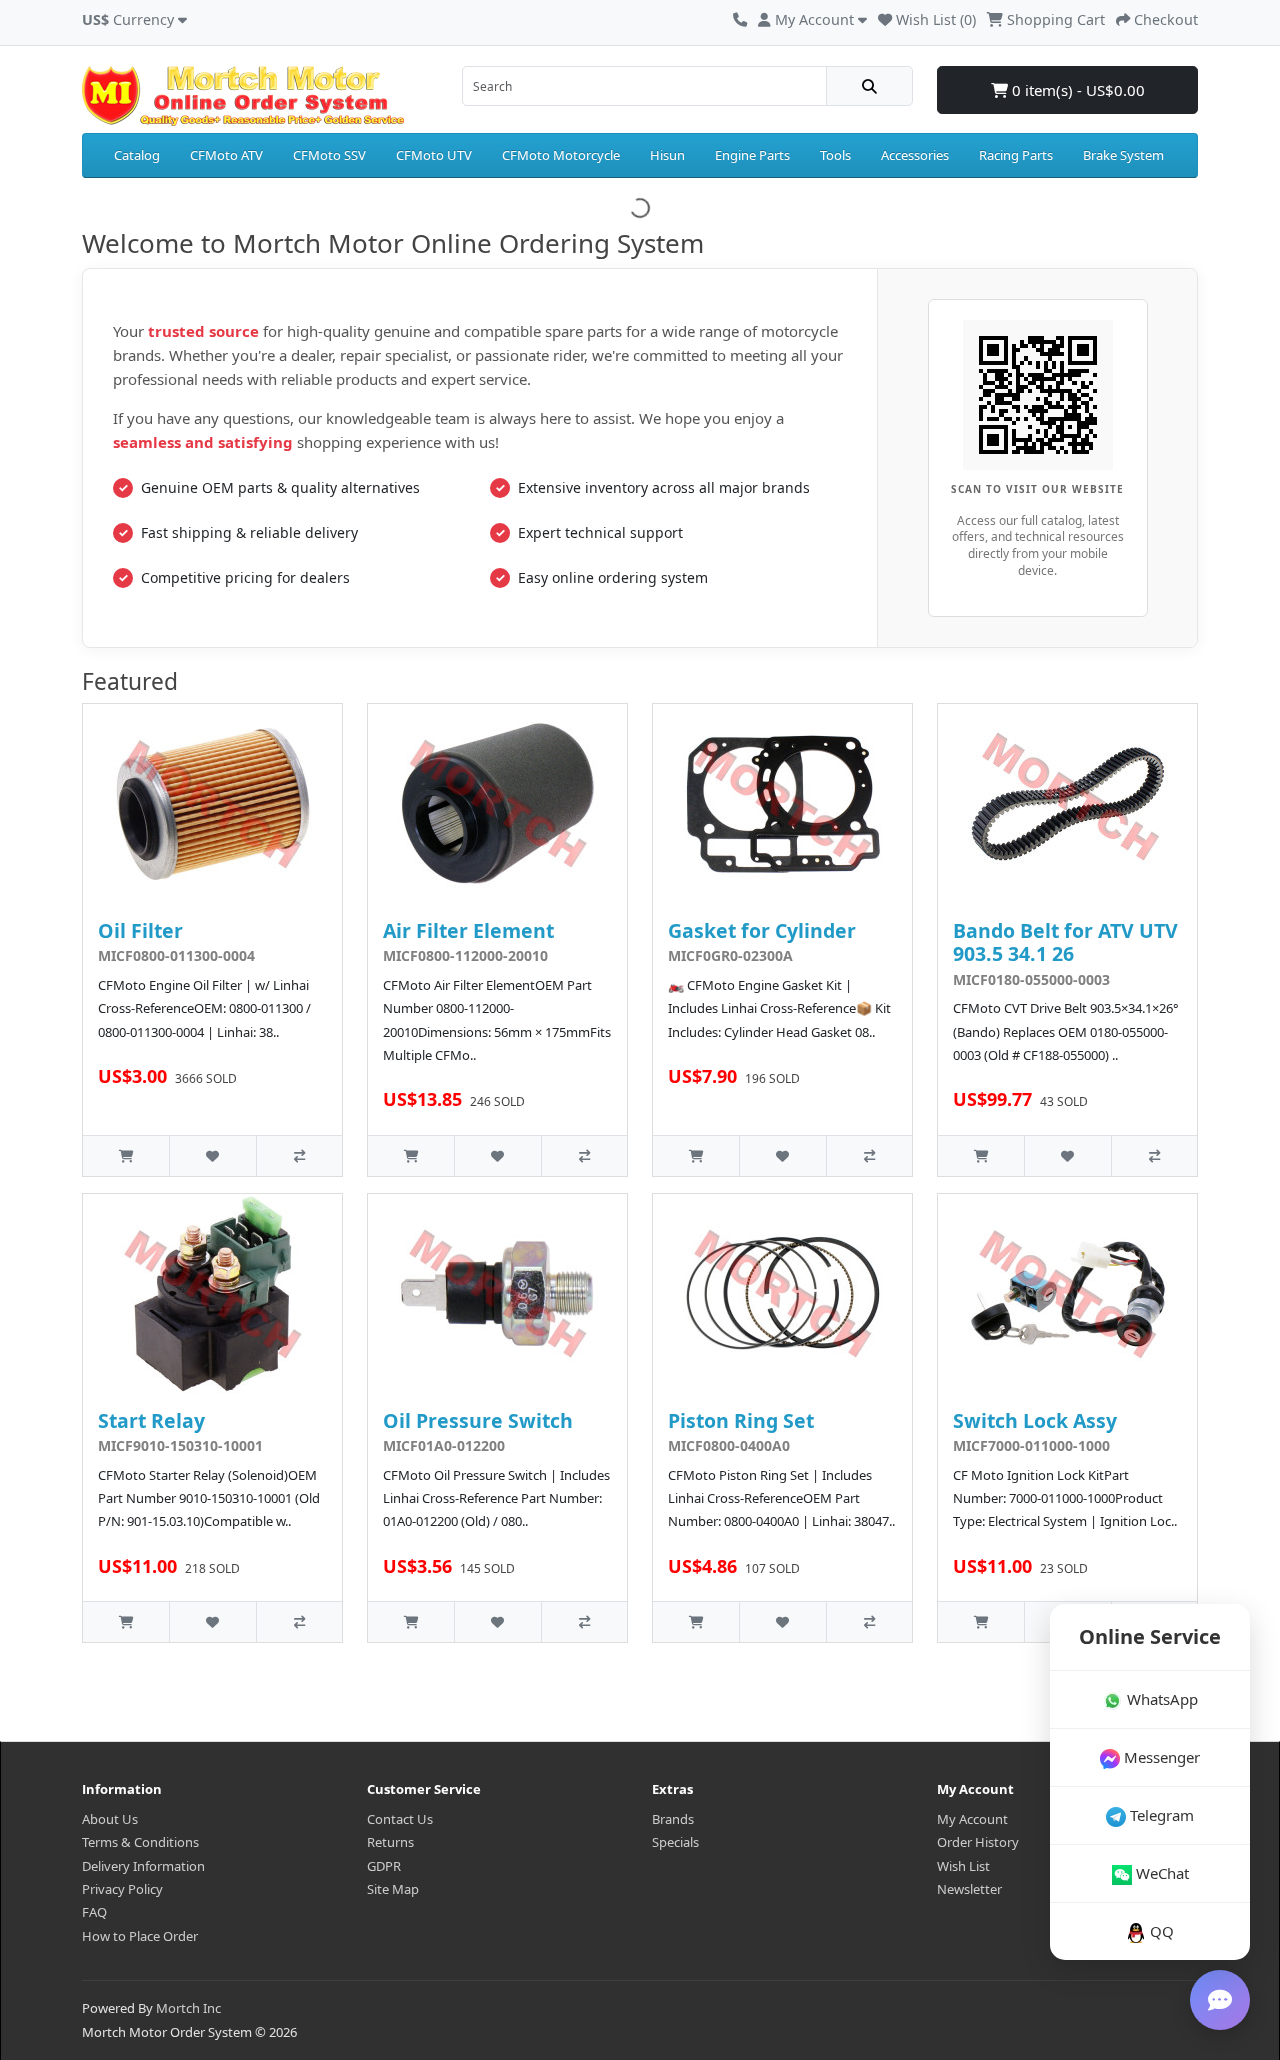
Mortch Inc (188, 2008)
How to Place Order (140, 1936)
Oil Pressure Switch (478, 1420)
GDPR (384, 1866)
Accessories (915, 155)
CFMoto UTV (434, 155)
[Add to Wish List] (212, 1155)
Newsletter (969, 1889)
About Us (110, 1819)
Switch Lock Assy (1035, 1420)
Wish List (963, 1866)
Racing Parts (1016, 155)
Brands (673, 1819)
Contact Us (400, 1819)
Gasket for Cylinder (762, 930)
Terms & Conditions (140, 1842)
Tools (835, 155)
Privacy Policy (122, 1889)
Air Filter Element (468, 930)
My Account (972, 1819)
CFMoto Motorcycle (561, 155)
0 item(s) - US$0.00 (1076, 90)
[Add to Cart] (126, 1155)
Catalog (137, 155)
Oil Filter (140, 930)
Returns (390, 1842)
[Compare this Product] (299, 1155)
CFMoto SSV (329, 155)
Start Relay (151, 1420)
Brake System (1123, 155)
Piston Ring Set (741, 1420)
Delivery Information (143, 1866)
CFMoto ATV (226, 155)
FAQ (94, 1912)
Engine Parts (752, 155)
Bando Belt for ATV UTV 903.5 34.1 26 (1065, 942)
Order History (978, 1842)
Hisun (667, 155)
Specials (675, 1842)
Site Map (393, 1889)
